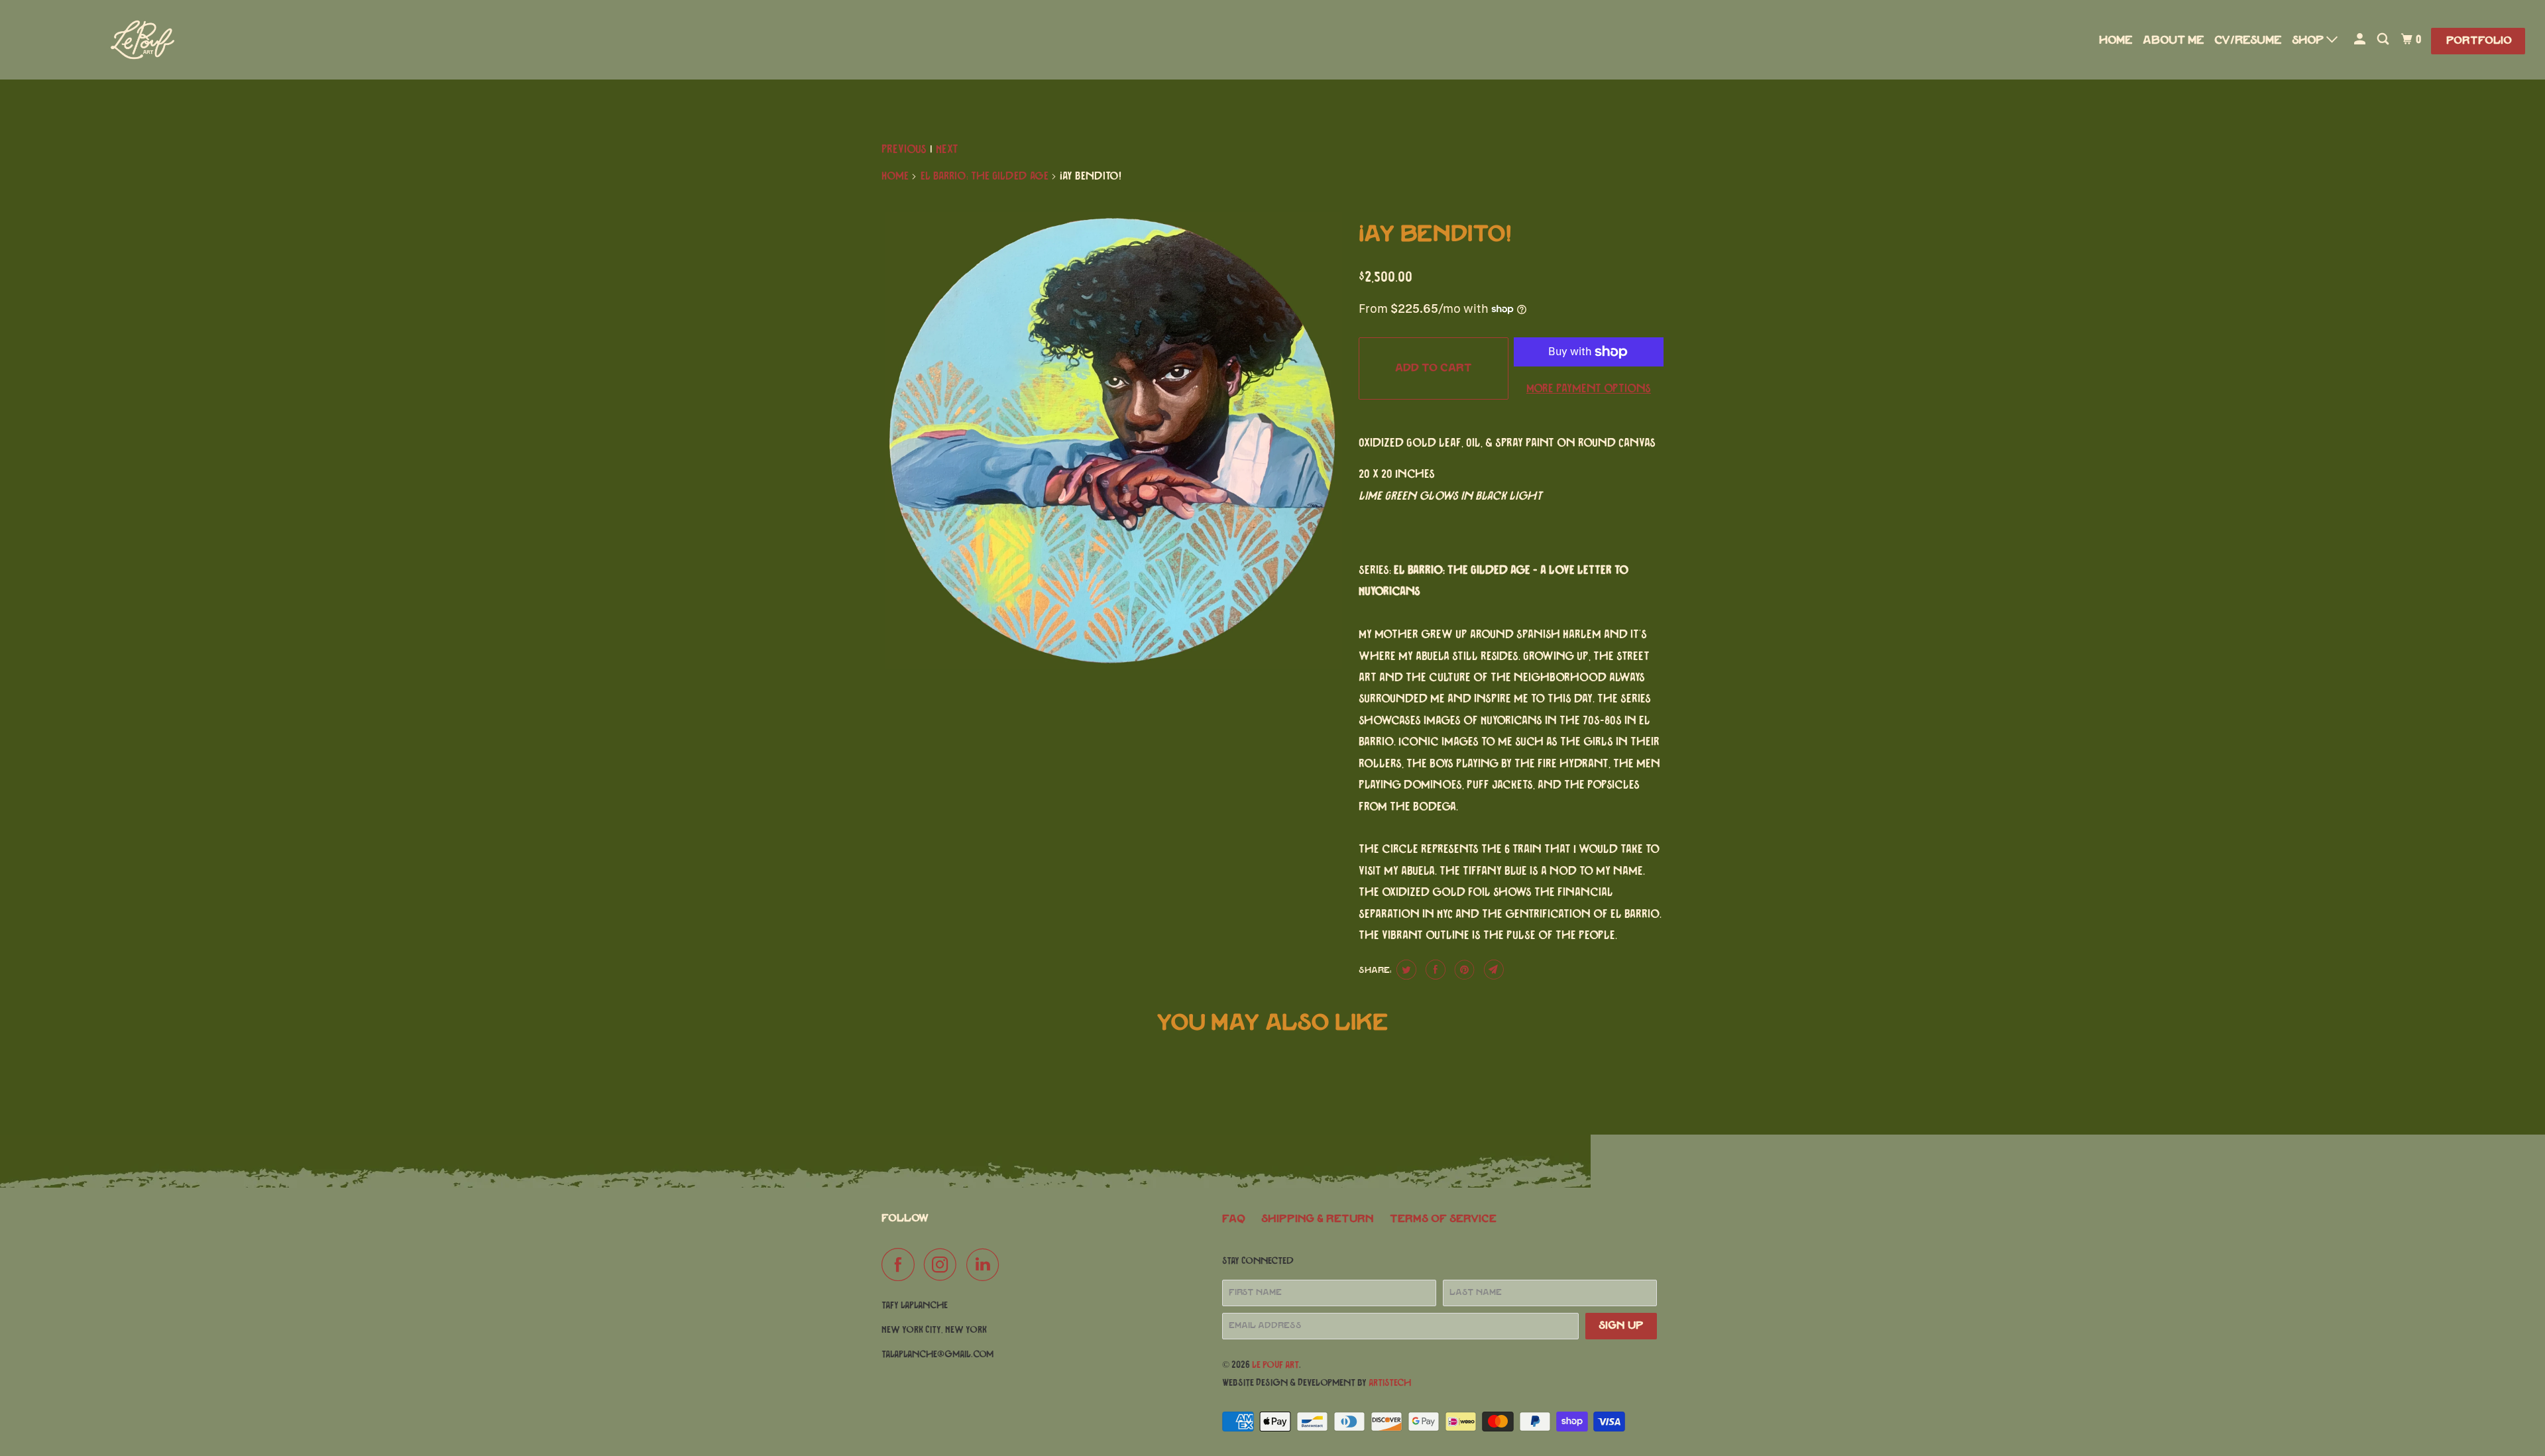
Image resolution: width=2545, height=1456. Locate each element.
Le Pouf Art (1275, 1365)
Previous (904, 150)
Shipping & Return (1318, 1219)
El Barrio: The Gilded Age (985, 176)
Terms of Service (1443, 1219)
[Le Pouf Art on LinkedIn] (986, 1264)
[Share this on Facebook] (1434, 970)
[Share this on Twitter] (1405, 970)
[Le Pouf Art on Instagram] (944, 1264)
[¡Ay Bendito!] (1113, 441)
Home (2116, 40)
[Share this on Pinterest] (1463, 970)
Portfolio (2479, 41)
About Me (2174, 40)
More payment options (1589, 389)
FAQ (1234, 1219)
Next (947, 150)
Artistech (1390, 1383)
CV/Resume (2248, 40)
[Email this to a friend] (1492, 970)
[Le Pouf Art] (212, 40)
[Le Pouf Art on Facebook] (901, 1264)
